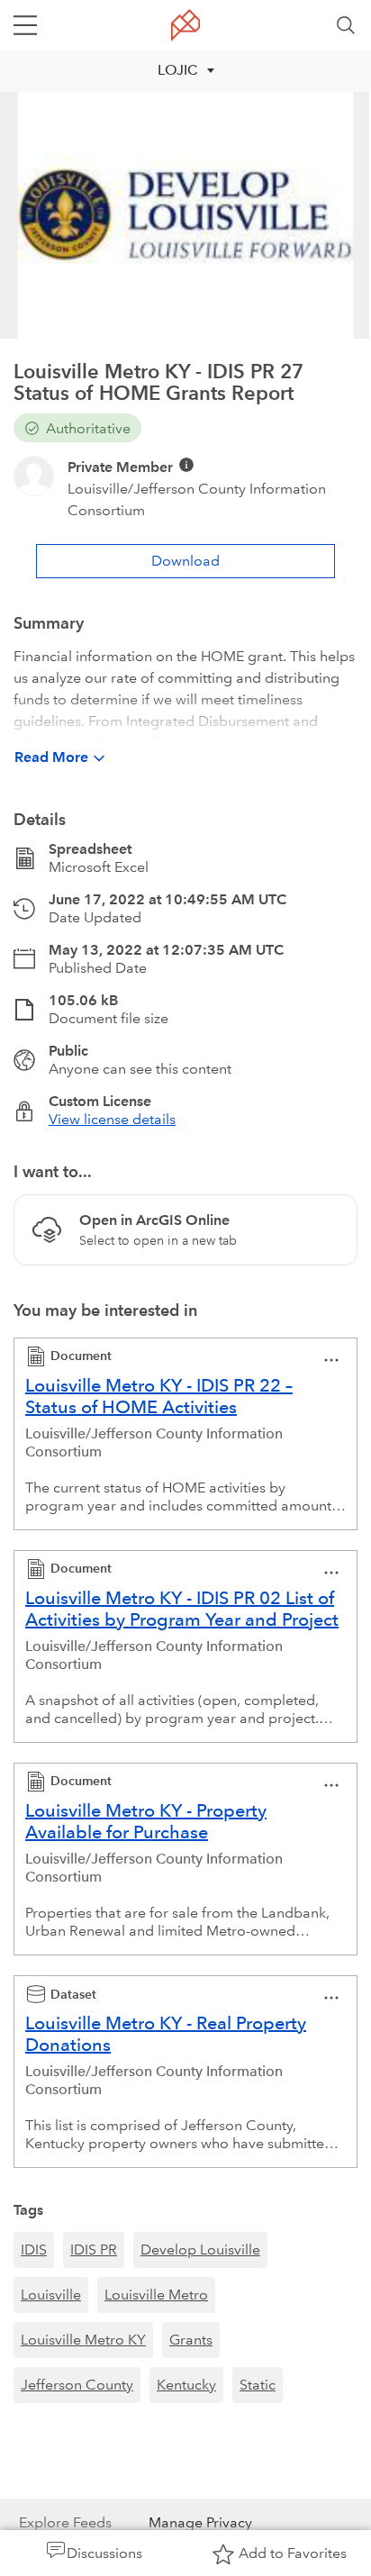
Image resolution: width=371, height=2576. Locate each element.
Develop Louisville (200, 2249)
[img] (186, 465)
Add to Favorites (293, 2553)
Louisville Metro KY (83, 2340)
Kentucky (186, 2385)
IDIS (34, 2249)
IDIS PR (94, 2249)
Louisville (51, 2295)
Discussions (104, 2553)
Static (258, 2385)
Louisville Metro (156, 2295)
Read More (51, 757)
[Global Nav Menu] (25, 25)
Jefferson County (77, 2385)
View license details (112, 1119)
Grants (191, 2340)
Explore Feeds (65, 2522)
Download (185, 561)
